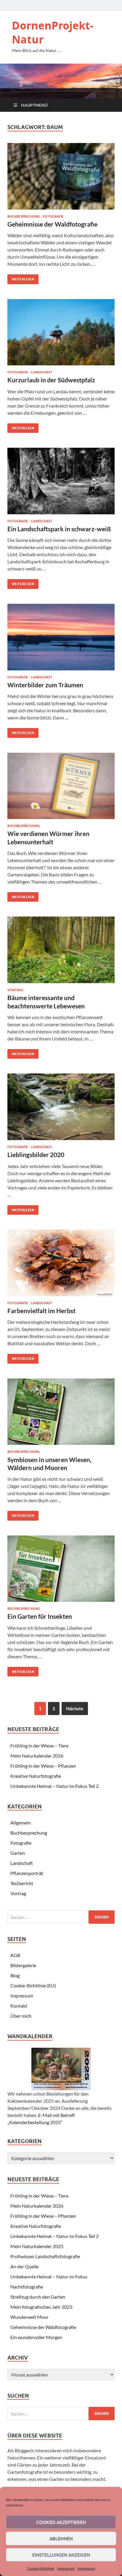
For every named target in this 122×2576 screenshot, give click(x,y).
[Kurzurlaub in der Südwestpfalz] (61, 332)
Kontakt (19, 2006)
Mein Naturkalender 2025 (37, 2246)
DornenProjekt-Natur (53, 32)
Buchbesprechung (24, 216)
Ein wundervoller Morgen (36, 2337)
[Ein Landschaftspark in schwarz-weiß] (61, 481)
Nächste (75, 1708)
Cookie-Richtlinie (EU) (33, 1985)
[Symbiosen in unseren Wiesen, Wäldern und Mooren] (61, 1412)
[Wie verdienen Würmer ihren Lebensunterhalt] (61, 786)
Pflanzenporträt (27, 1873)
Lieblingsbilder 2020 (36, 1155)
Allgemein (21, 1823)
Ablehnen (61, 2539)
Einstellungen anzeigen (61, 2555)
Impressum (66, 2568)
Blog (15, 1975)
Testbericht (22, 1883)
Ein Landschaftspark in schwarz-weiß (59, 529)
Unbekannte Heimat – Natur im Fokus (49, 2276)
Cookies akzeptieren (61, 2522)
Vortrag (15, 990)
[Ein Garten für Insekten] (61, 1569)
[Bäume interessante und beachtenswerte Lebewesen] (61, 950)
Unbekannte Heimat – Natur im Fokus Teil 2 (54, 1786)
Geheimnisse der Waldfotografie (52, 224)
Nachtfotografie (27, 2287)
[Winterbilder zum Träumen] (61, 637)
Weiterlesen (21, 278)
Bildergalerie (23, 1965)
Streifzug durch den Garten (38, 2297)
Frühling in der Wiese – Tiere (39, 1746)
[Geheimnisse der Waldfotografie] (61, 176)
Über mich (21, 2016)
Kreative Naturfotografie (36, 1776)
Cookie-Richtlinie (41, 2568)
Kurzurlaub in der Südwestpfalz (51, 380)
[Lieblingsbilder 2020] (61, 1107)
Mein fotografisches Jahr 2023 (41, 2307)
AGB (15, 1955)
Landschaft (42, 372)
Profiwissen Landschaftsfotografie (45, 2256)
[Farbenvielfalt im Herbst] (61, 1263)
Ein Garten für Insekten (40, 1616)
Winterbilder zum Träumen (45, 685)
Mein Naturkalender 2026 (37, 1756)
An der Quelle (24, 2266)
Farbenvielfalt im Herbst (41, 1311)
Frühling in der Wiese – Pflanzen (43, 1766)
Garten (18, 1853)
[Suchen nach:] (61, 1917)
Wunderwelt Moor (29, 2317)
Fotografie (53, 216)
